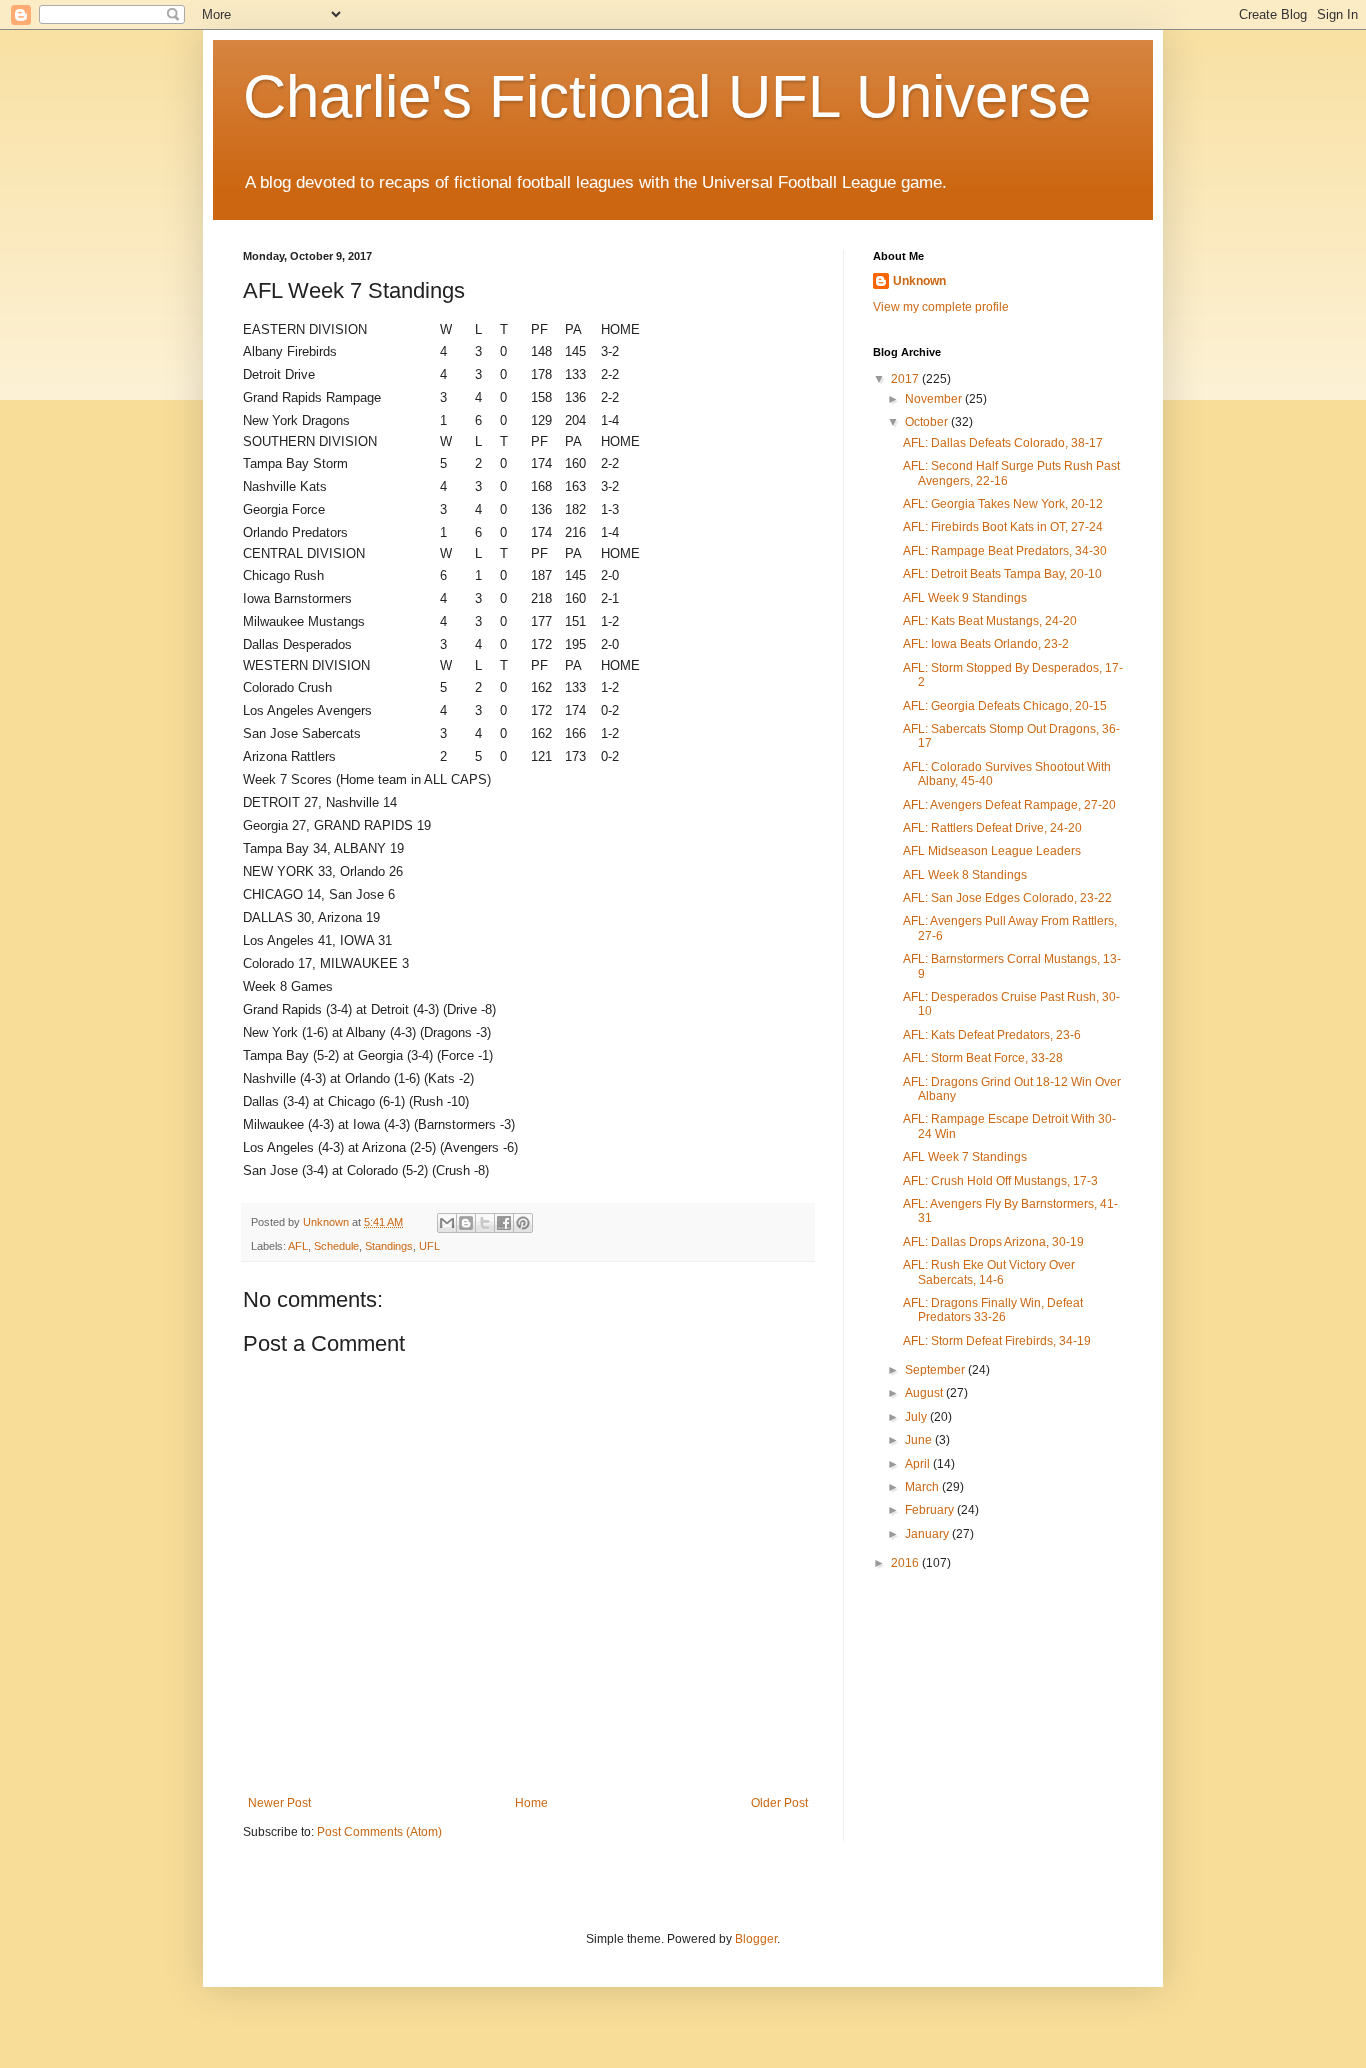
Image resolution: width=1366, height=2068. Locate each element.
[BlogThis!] (466, 1223)
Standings (389, 1246)
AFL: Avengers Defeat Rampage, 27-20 (1009, 805)
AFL (298, 1246)
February (931, 1510)
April (919, 1464)
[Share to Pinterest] (523, 1223)
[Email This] (447, 1223)
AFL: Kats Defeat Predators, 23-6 (992, 1035)
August (925, 1393)
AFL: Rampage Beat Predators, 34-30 (1005, 551)
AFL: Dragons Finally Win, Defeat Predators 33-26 (993, 1310)
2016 (906, 1563)
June (920, 1440)
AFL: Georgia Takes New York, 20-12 (1003, 504)
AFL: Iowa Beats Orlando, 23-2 (986, 644)
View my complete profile (941, 307)
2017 (906, 379)
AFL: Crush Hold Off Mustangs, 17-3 (1000, 1181)
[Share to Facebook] (504, 1223)
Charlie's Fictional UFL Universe (667, 96)
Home (531, 1803)
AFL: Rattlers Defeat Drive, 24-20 (992, 828)
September (936, 1370)
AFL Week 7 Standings (965, 1157)
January (928, 1534)
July (917, 1417)
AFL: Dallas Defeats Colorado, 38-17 (1003, 443)
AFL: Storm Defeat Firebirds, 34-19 (997, 1341)
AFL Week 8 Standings (965, 875)
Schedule (336, 1246)
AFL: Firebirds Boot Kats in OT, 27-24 (1003, 527)
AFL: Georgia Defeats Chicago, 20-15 (1005, 706)
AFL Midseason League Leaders (992, 851)
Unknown (919, 281)
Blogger (756, 1939)
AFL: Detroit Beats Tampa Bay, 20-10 (1002, 574)
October (928, 422)
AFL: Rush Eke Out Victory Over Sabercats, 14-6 (989, 1272)
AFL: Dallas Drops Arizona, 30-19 (993, 1242)
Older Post (779, 1803)
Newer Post (279, 1803)
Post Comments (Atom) (379, 1832)
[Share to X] (485, 1223)
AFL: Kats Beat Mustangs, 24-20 (990, 621)
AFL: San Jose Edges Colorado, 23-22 (1007, 898)
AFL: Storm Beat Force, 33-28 (983, 1058)
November (935, 399)
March (923, 1487)
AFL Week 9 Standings (965, 598)
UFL (429, 1246)
